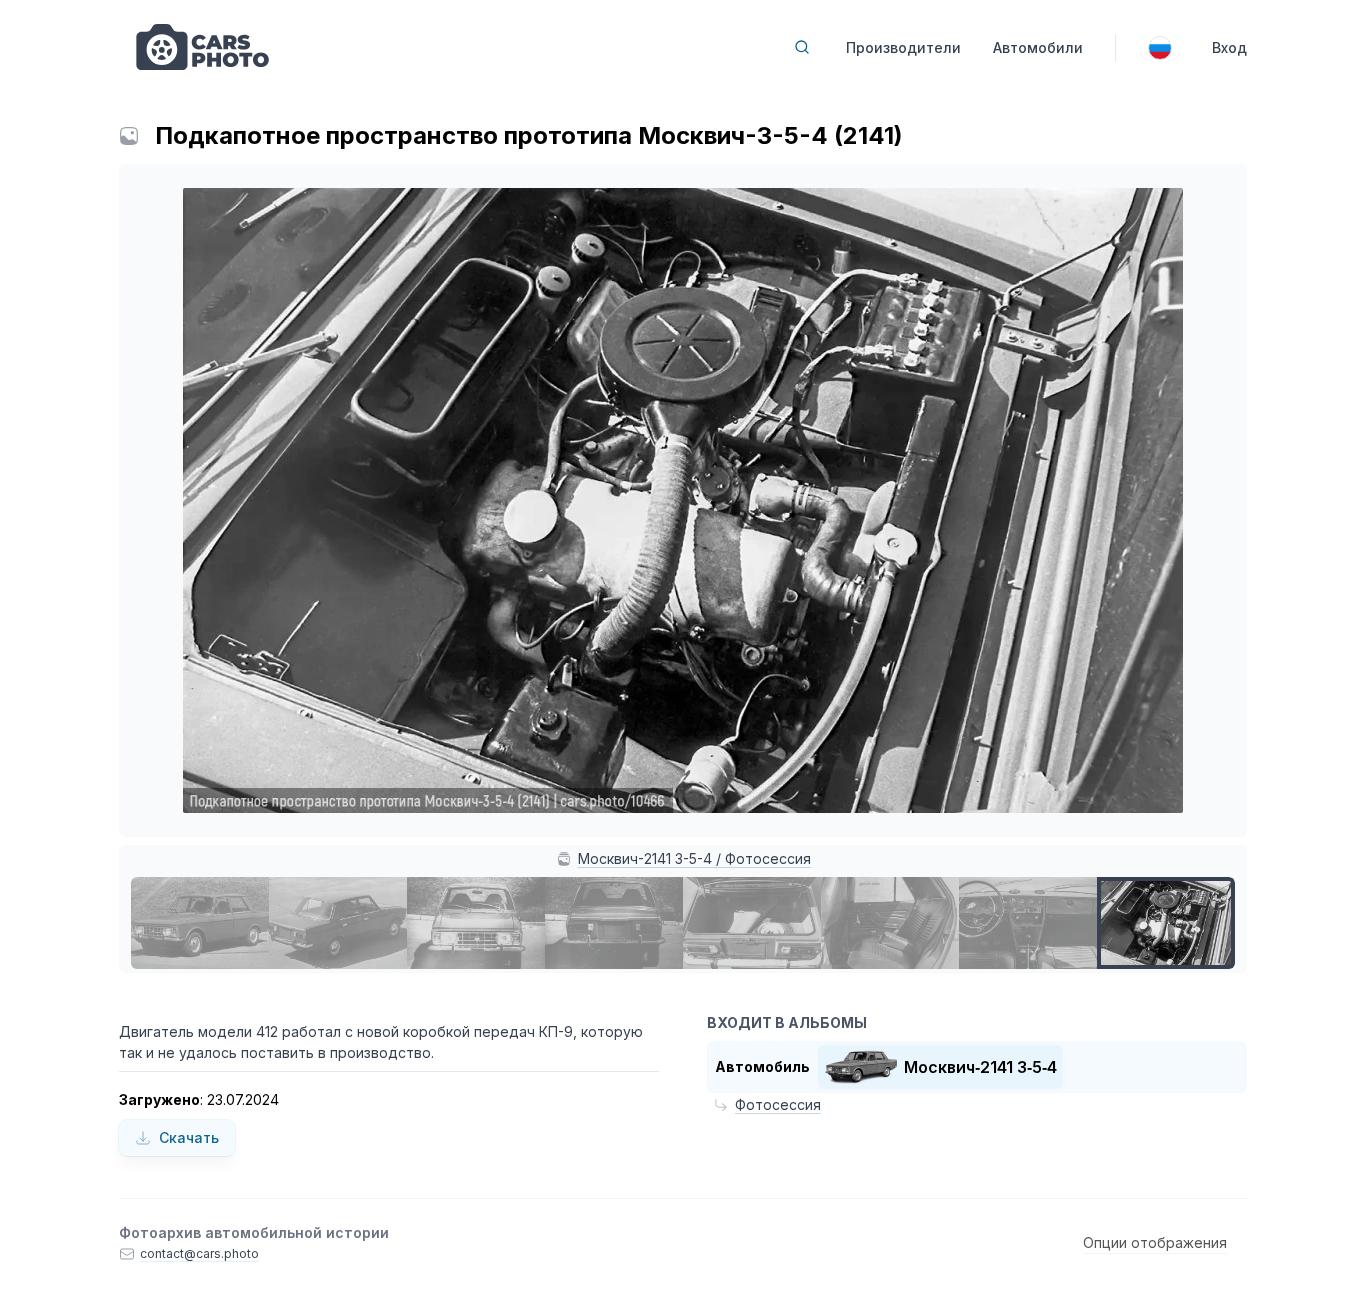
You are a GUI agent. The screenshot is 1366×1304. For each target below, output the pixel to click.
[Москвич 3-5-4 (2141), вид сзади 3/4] (338, 923)
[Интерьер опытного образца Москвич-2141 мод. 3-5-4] (1028, 923)
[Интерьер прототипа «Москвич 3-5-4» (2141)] (890, 923)
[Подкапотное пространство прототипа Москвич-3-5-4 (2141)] (1166, 923)
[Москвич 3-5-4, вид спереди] (476, 923)
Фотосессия (778, 1104)
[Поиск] (802, 47)
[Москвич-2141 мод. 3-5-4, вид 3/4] (200, 923)
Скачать (189, 1137)
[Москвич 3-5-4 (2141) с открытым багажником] (752, 923)
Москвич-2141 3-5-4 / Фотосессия (694, 858)
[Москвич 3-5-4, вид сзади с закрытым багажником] (614, 923)
